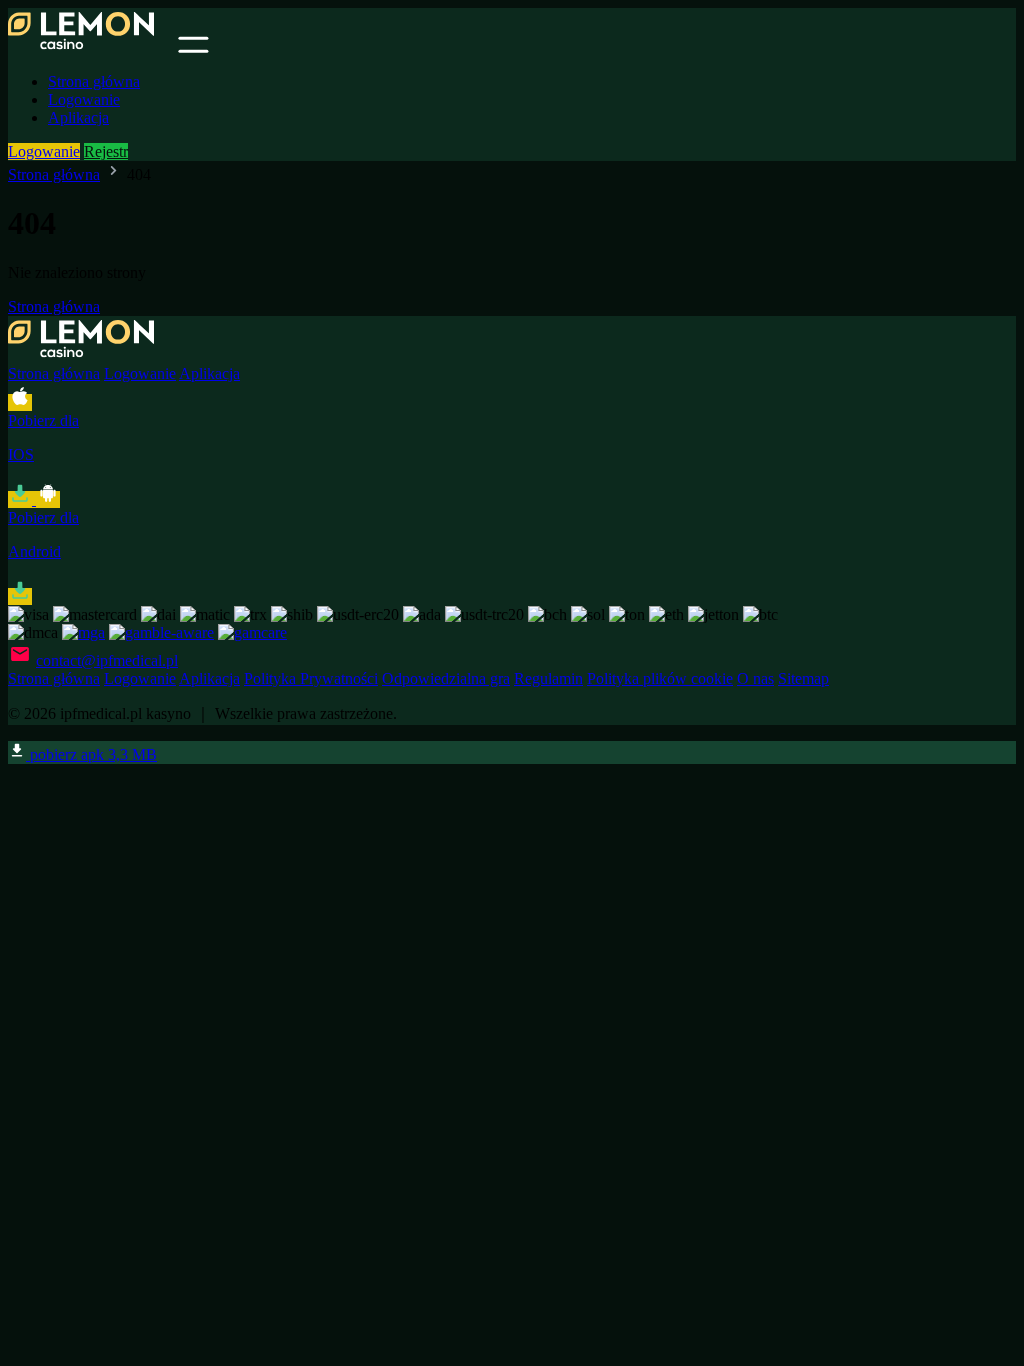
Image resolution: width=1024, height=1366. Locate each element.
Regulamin (548, 678)
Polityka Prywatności (311, 678)
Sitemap (803, 678)
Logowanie (84, 99)
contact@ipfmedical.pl (107, 660)
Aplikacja (78, 117)
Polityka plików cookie (660, 678)
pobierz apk (91, 754)
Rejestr (106, 151)
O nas (755, 678)
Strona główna (94, 81)
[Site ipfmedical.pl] (91, 47)
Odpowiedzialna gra (446, 678)
